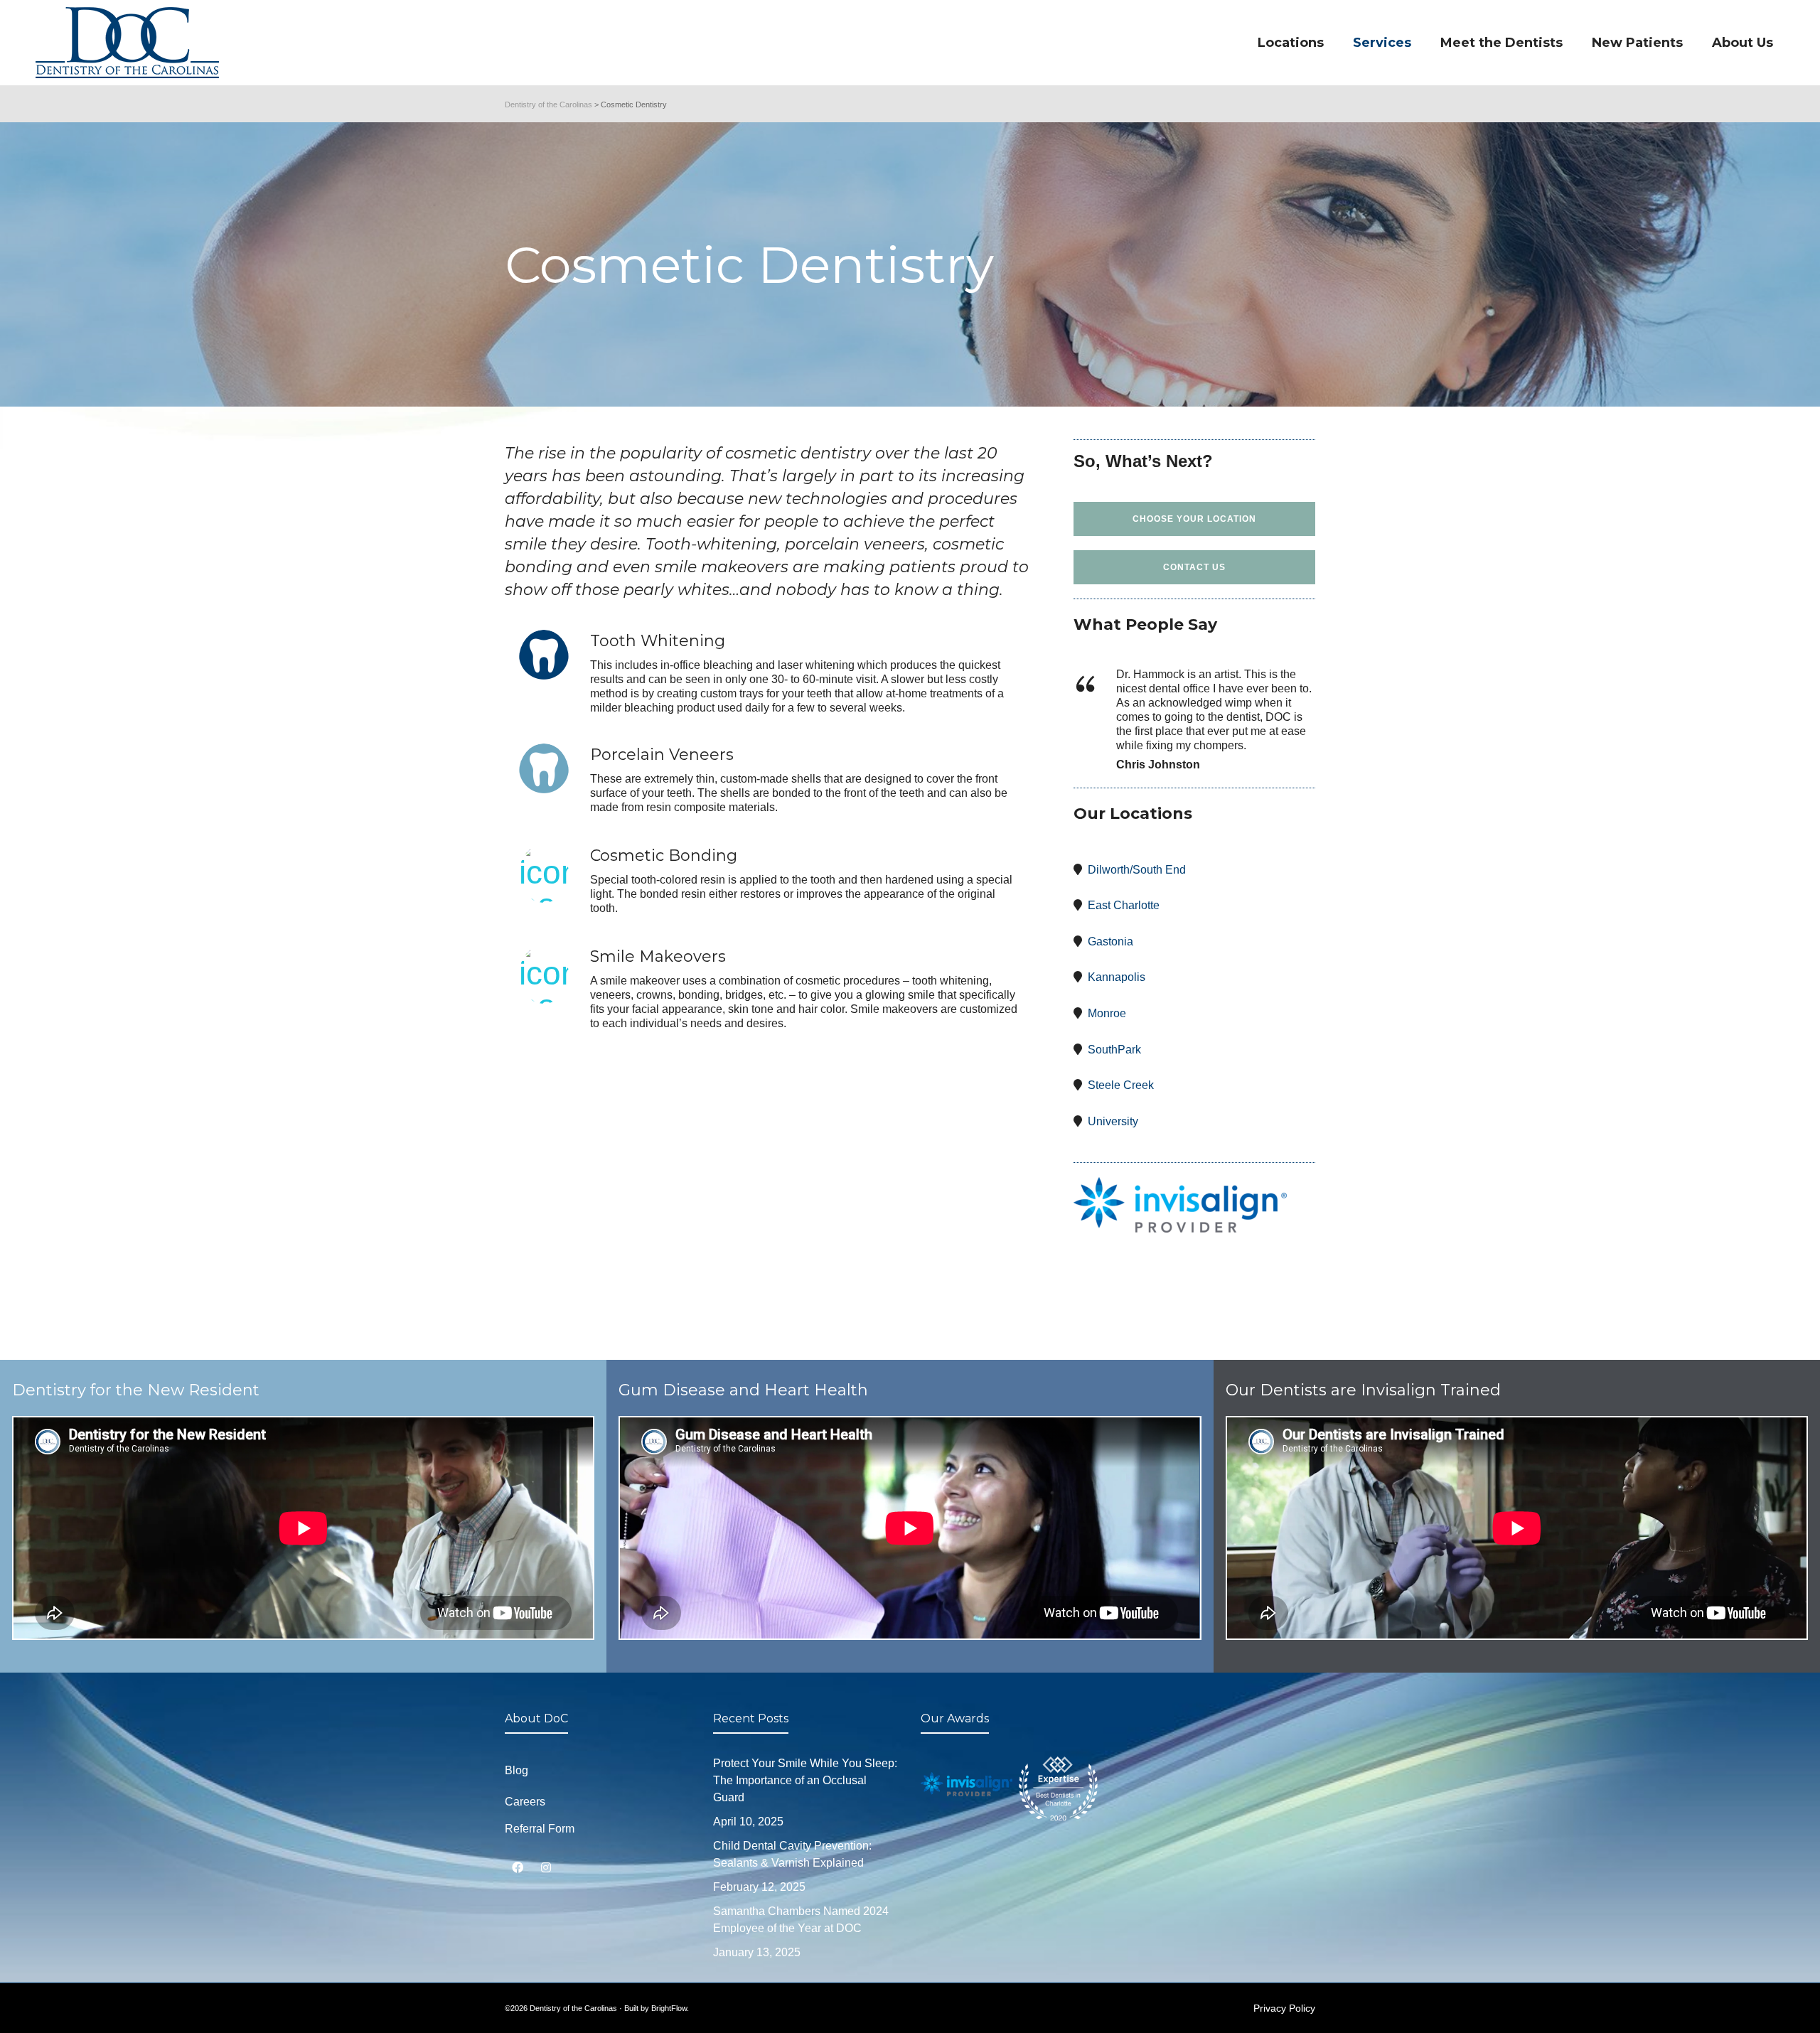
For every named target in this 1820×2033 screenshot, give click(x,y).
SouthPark (1114, 1050)
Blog (516, 1770)
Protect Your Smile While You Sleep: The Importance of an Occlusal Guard (805, 1780)
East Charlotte (1124, 905)
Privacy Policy (1284, 2008)
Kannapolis (1117, 977)
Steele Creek (1121, 1085)
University (1113, 1121)
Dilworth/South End (1137, 870)
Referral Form (540, 1829)
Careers (525, 1802)
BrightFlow (669, 2008)
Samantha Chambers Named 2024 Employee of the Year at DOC (801, 1920)
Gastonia (1110, 942)
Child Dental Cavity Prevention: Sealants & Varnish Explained (792, 1854)
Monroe (1107, 1013)
